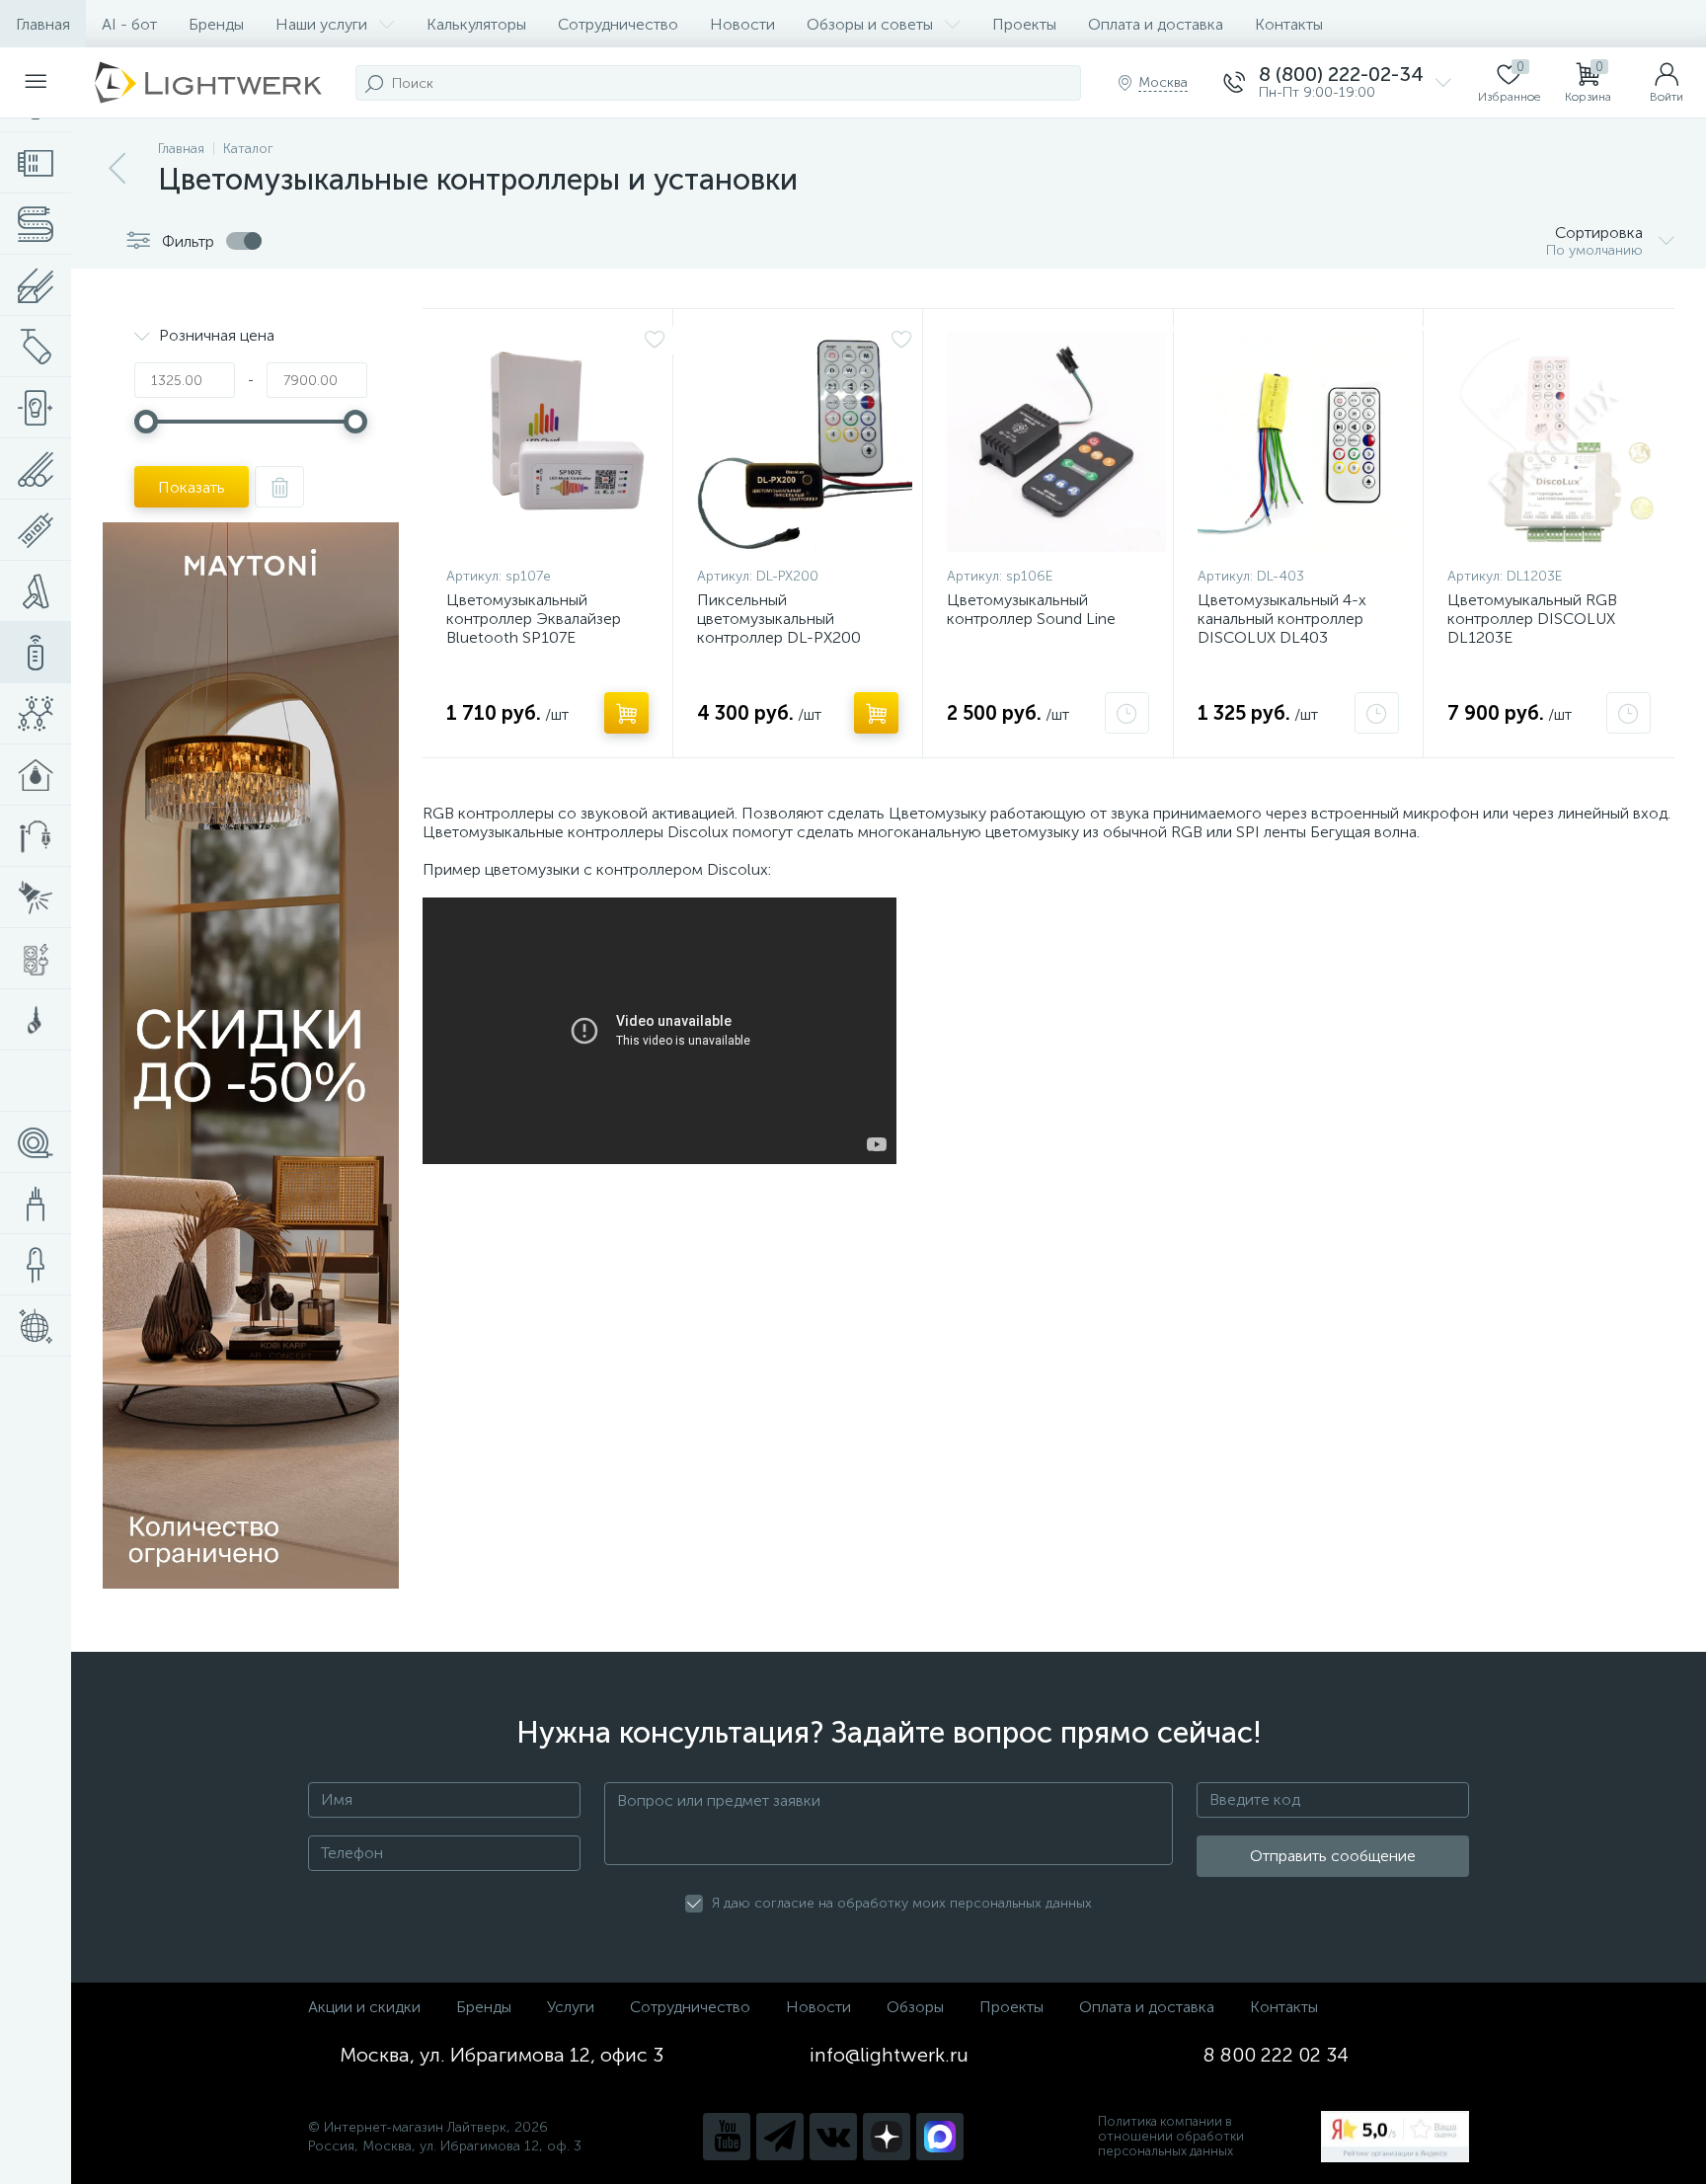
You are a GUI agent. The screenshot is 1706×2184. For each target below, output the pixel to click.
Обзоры (915, 2007)
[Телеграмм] (780, 2137)
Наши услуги (321, 24)
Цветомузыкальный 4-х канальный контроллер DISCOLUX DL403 (1282, 619)
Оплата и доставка (1156, 24)
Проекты (1024, 24)
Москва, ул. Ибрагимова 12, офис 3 (502, 2055)
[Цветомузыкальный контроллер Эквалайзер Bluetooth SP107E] (556, 442)
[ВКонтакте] (833, 2137)
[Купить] (626, 713)
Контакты (1289, 24)
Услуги (571, 2007)
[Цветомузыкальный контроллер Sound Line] (1056, 442)
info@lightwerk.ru (889, 2055)
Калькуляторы (476, 24)
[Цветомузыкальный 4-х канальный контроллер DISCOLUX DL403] (1307, 442)
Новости (742, 24)
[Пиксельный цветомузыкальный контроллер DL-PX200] (805, 442)
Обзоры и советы (870, 24)
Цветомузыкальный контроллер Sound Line (1031, 609)
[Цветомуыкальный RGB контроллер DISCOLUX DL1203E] (1557, 442)
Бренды (216, 24)
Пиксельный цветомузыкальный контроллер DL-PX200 (779, 619)
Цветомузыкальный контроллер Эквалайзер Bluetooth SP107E (534, 619)
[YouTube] (727, 2137)
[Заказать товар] (1127, 713)
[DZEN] (887, 2137)
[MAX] (940, 2137)
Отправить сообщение (1333, 1856)
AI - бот (129, 24)
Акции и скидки (364, 2007)
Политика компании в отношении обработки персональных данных (1171, 2136)
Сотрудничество (618, 24)
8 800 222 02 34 (1276, 2055)
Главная (43, 24)
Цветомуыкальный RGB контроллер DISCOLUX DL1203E (1532, 619)
